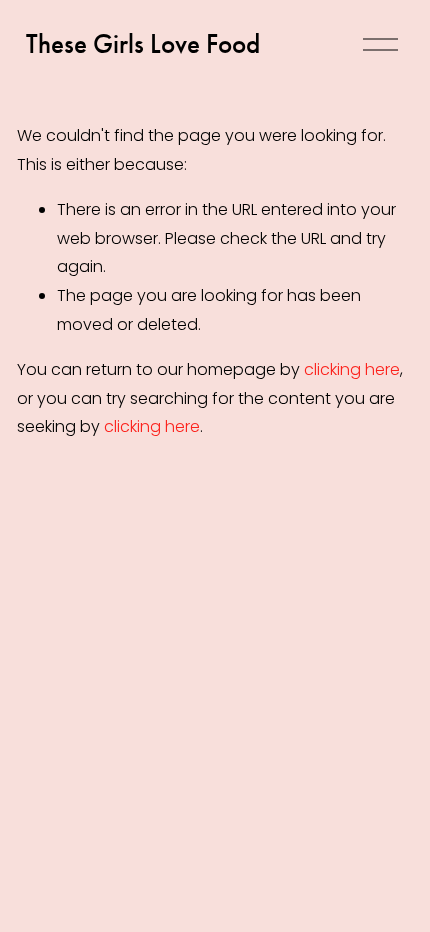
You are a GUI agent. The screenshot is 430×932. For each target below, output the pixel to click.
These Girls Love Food (143, 44)
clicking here (352, 369)
